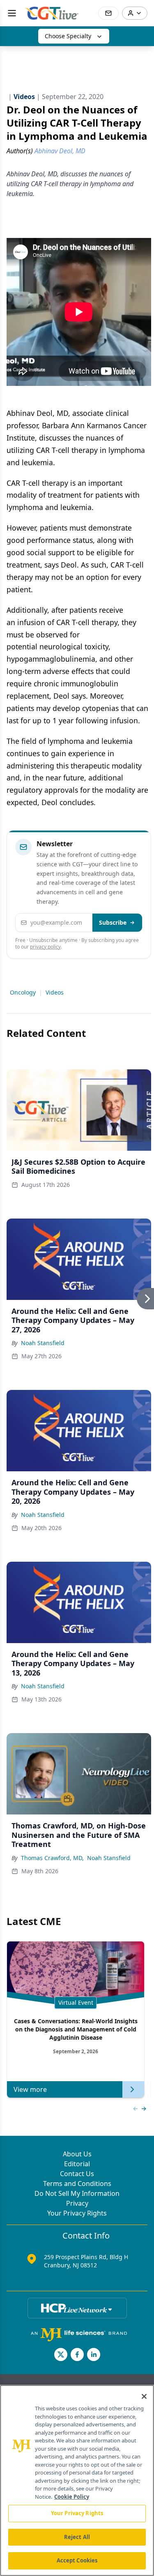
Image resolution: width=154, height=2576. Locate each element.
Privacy (77, 2203)
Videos (55, 992)
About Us (77, 2154)
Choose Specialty (68, 36)
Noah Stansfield (43, 1343)
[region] (77, 2480)
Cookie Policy (72, 2497)
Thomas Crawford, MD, (52, 1858)
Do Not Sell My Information (77, 2193)
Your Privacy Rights (77, 2213)
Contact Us (77, 2174)
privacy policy (45, 947)
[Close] (144, 2396)
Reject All (77, 2537)
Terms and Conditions (77, 2184)
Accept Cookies (77, 2560)
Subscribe (113, 922)
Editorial (77, 2164)
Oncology (23, 992)
